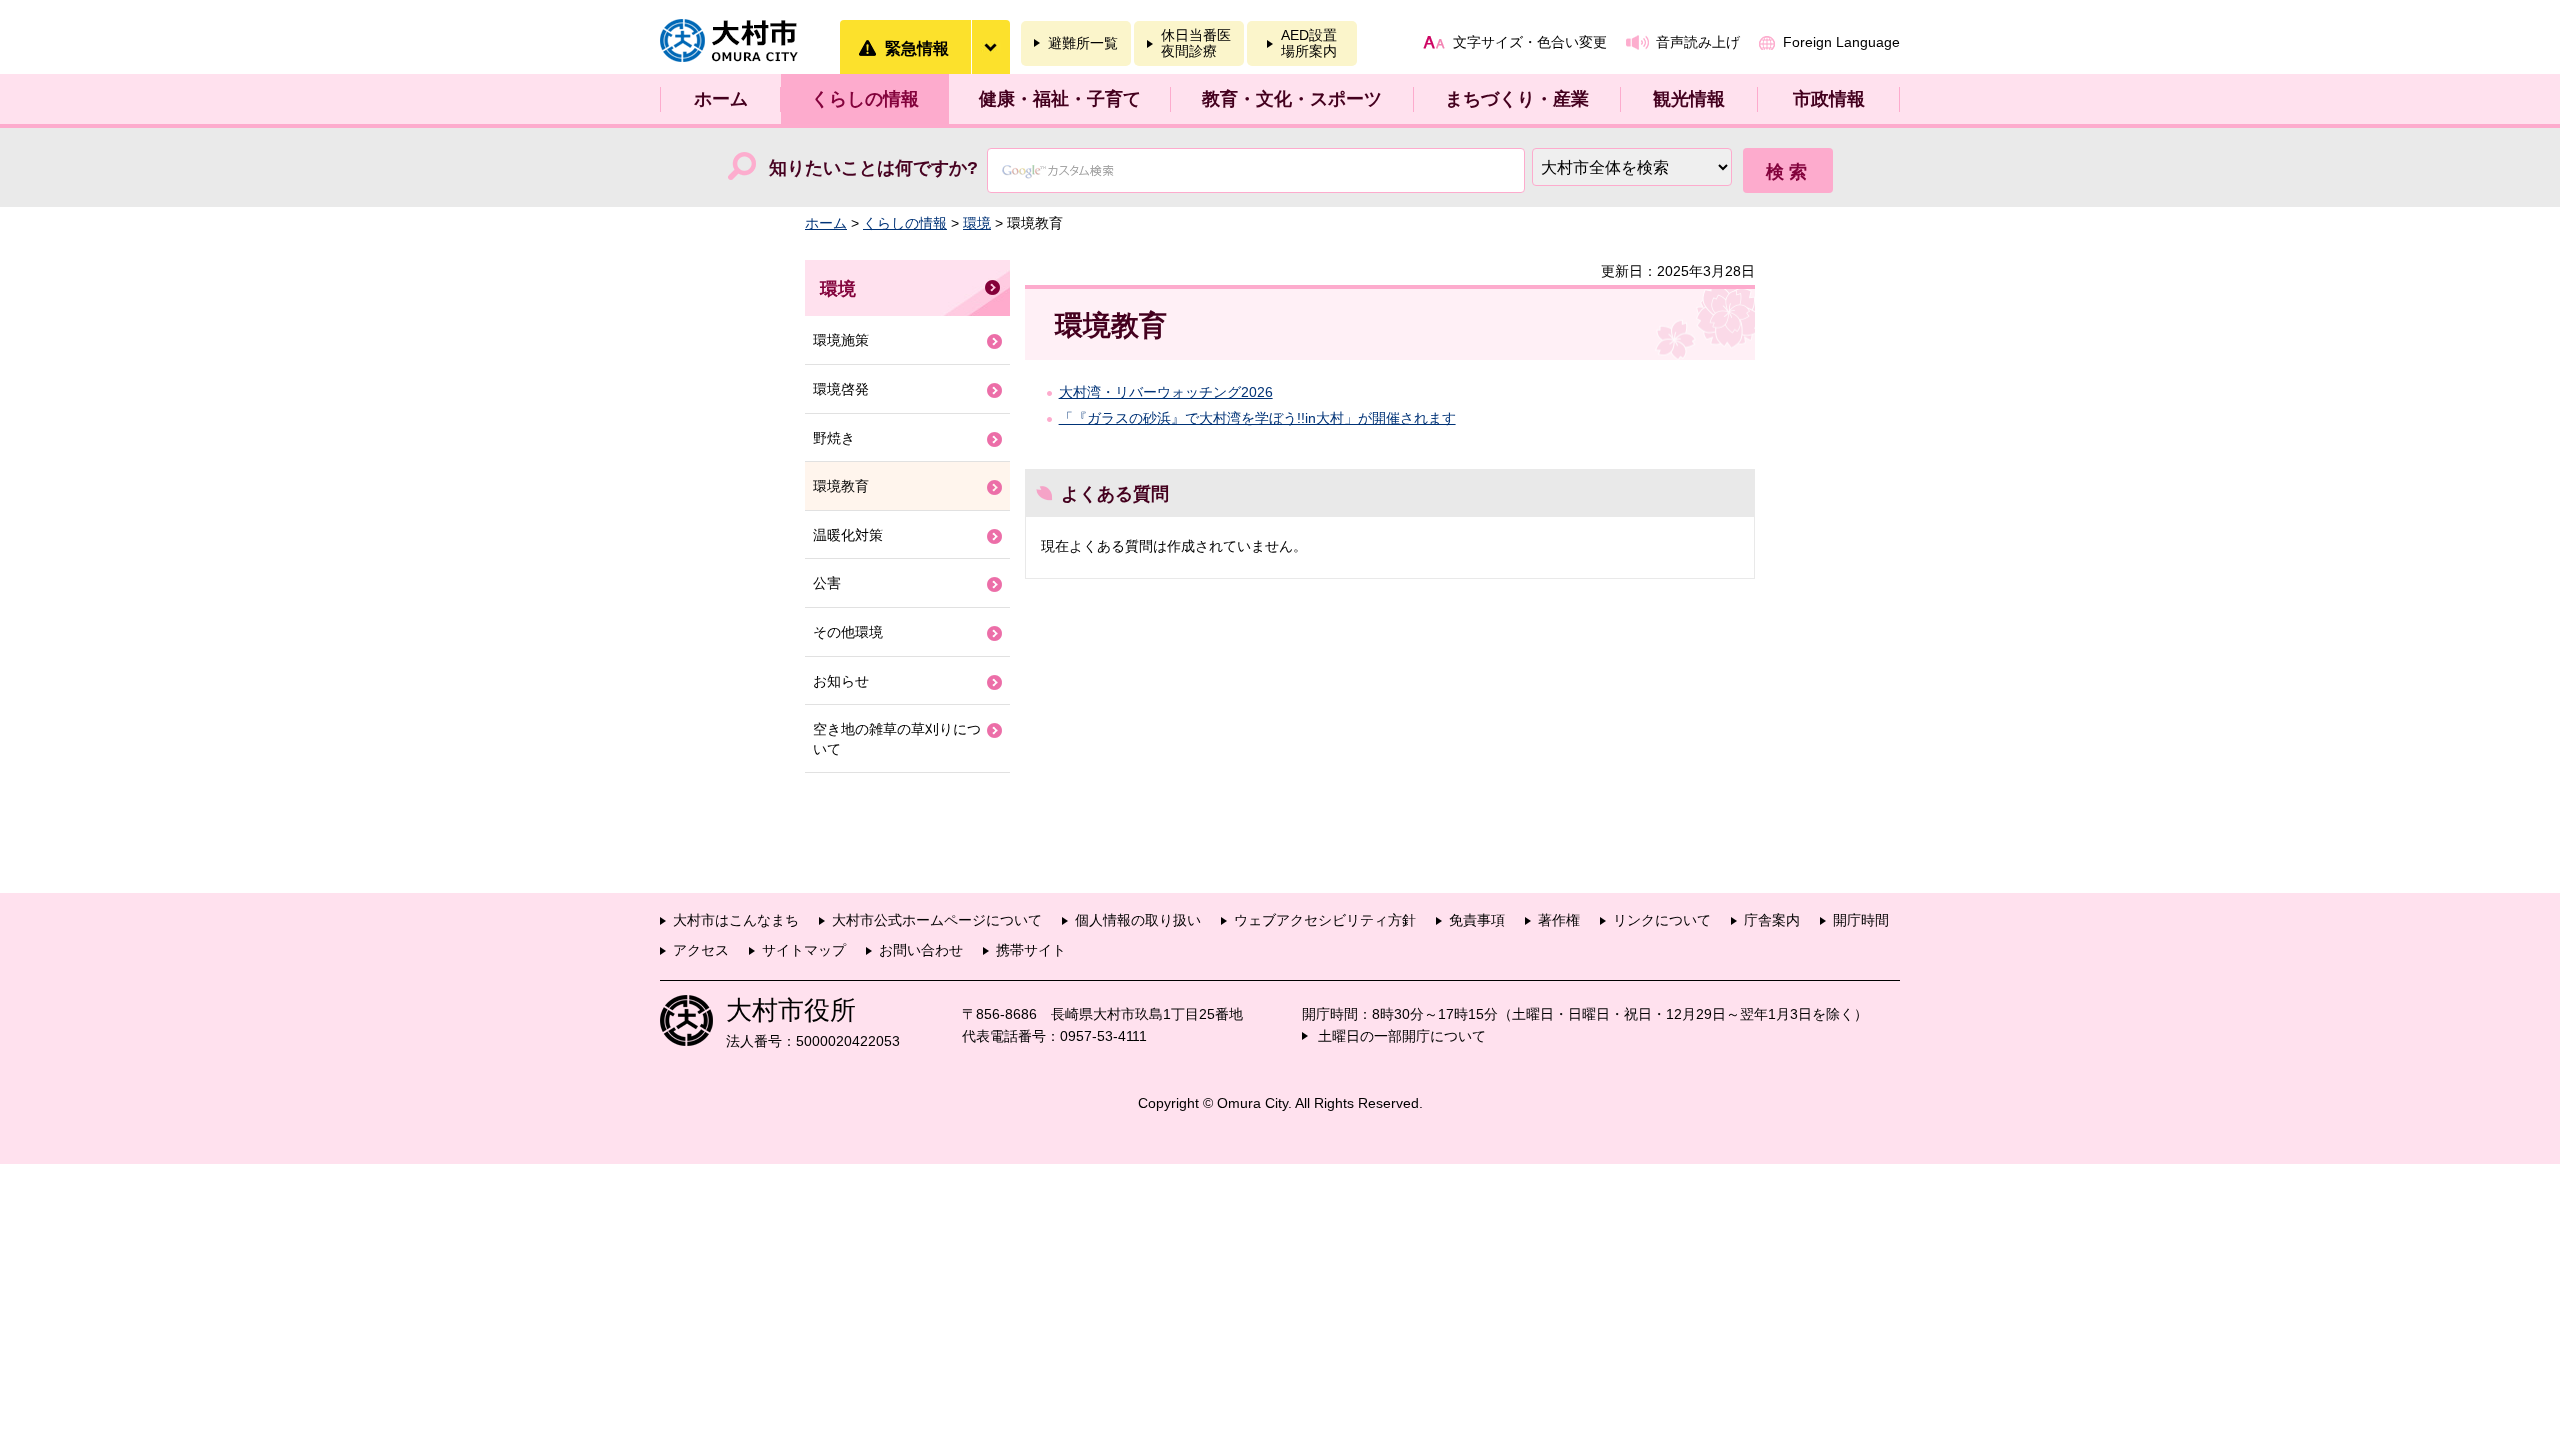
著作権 (1559, 920)
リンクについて (1662, 920)
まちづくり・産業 (1517, 99)
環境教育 (841, 486)
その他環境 (848, 632)
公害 (827, 583)
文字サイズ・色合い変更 (1530, 42)
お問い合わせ (921, 950)
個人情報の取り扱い (1138, 920)
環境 (977, 223)
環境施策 (841, 340)
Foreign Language (1841, 42)
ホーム (721, 99)
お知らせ (841, 681)
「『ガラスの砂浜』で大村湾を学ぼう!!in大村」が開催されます (1257, 418)
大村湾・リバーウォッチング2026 (1166, 392)
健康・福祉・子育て (1060, 99)
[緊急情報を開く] (990, 47)
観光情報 (1689, 99)
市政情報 (1829, 99)
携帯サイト (1031, 950)
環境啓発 (841, 389)
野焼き (834, 438)
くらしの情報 (865, 99)
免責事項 (1477, 920)
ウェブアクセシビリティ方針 (1325, 920)
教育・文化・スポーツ (1292, 99)
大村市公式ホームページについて (937, 920)
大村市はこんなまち (736, 920)
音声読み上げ (1698, 42)
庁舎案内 (1772, 920)
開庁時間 (1861, 920)
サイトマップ (804, 950)
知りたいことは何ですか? (873, 168)
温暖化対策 (848, 535)
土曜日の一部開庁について (1402, 1036)
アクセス (701, 950)
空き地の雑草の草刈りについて (897, 739)
